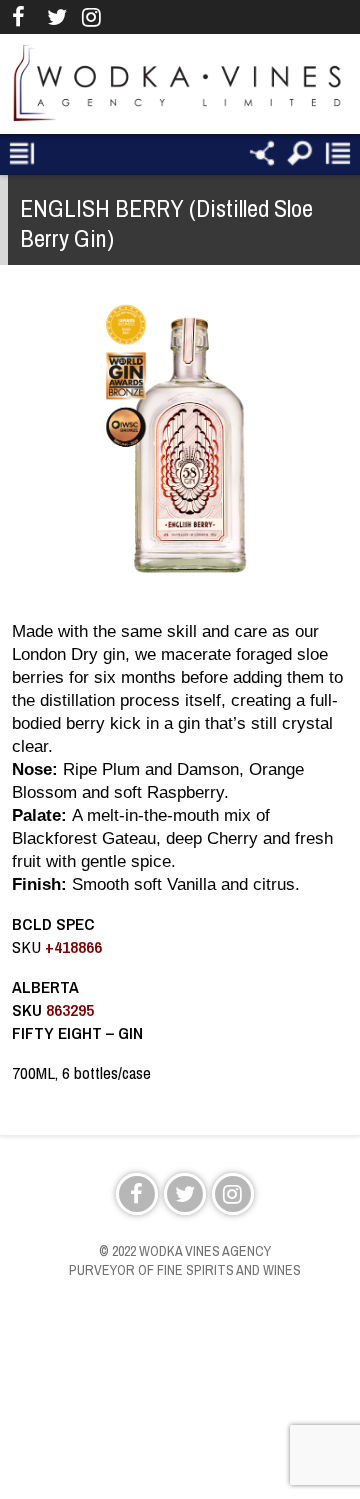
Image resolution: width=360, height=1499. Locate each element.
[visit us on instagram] (91, 17)
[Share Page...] (262, 154)
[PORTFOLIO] (22, 154)
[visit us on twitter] (56, 17)
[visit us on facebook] (21, 17)
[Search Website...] (300, 154)
